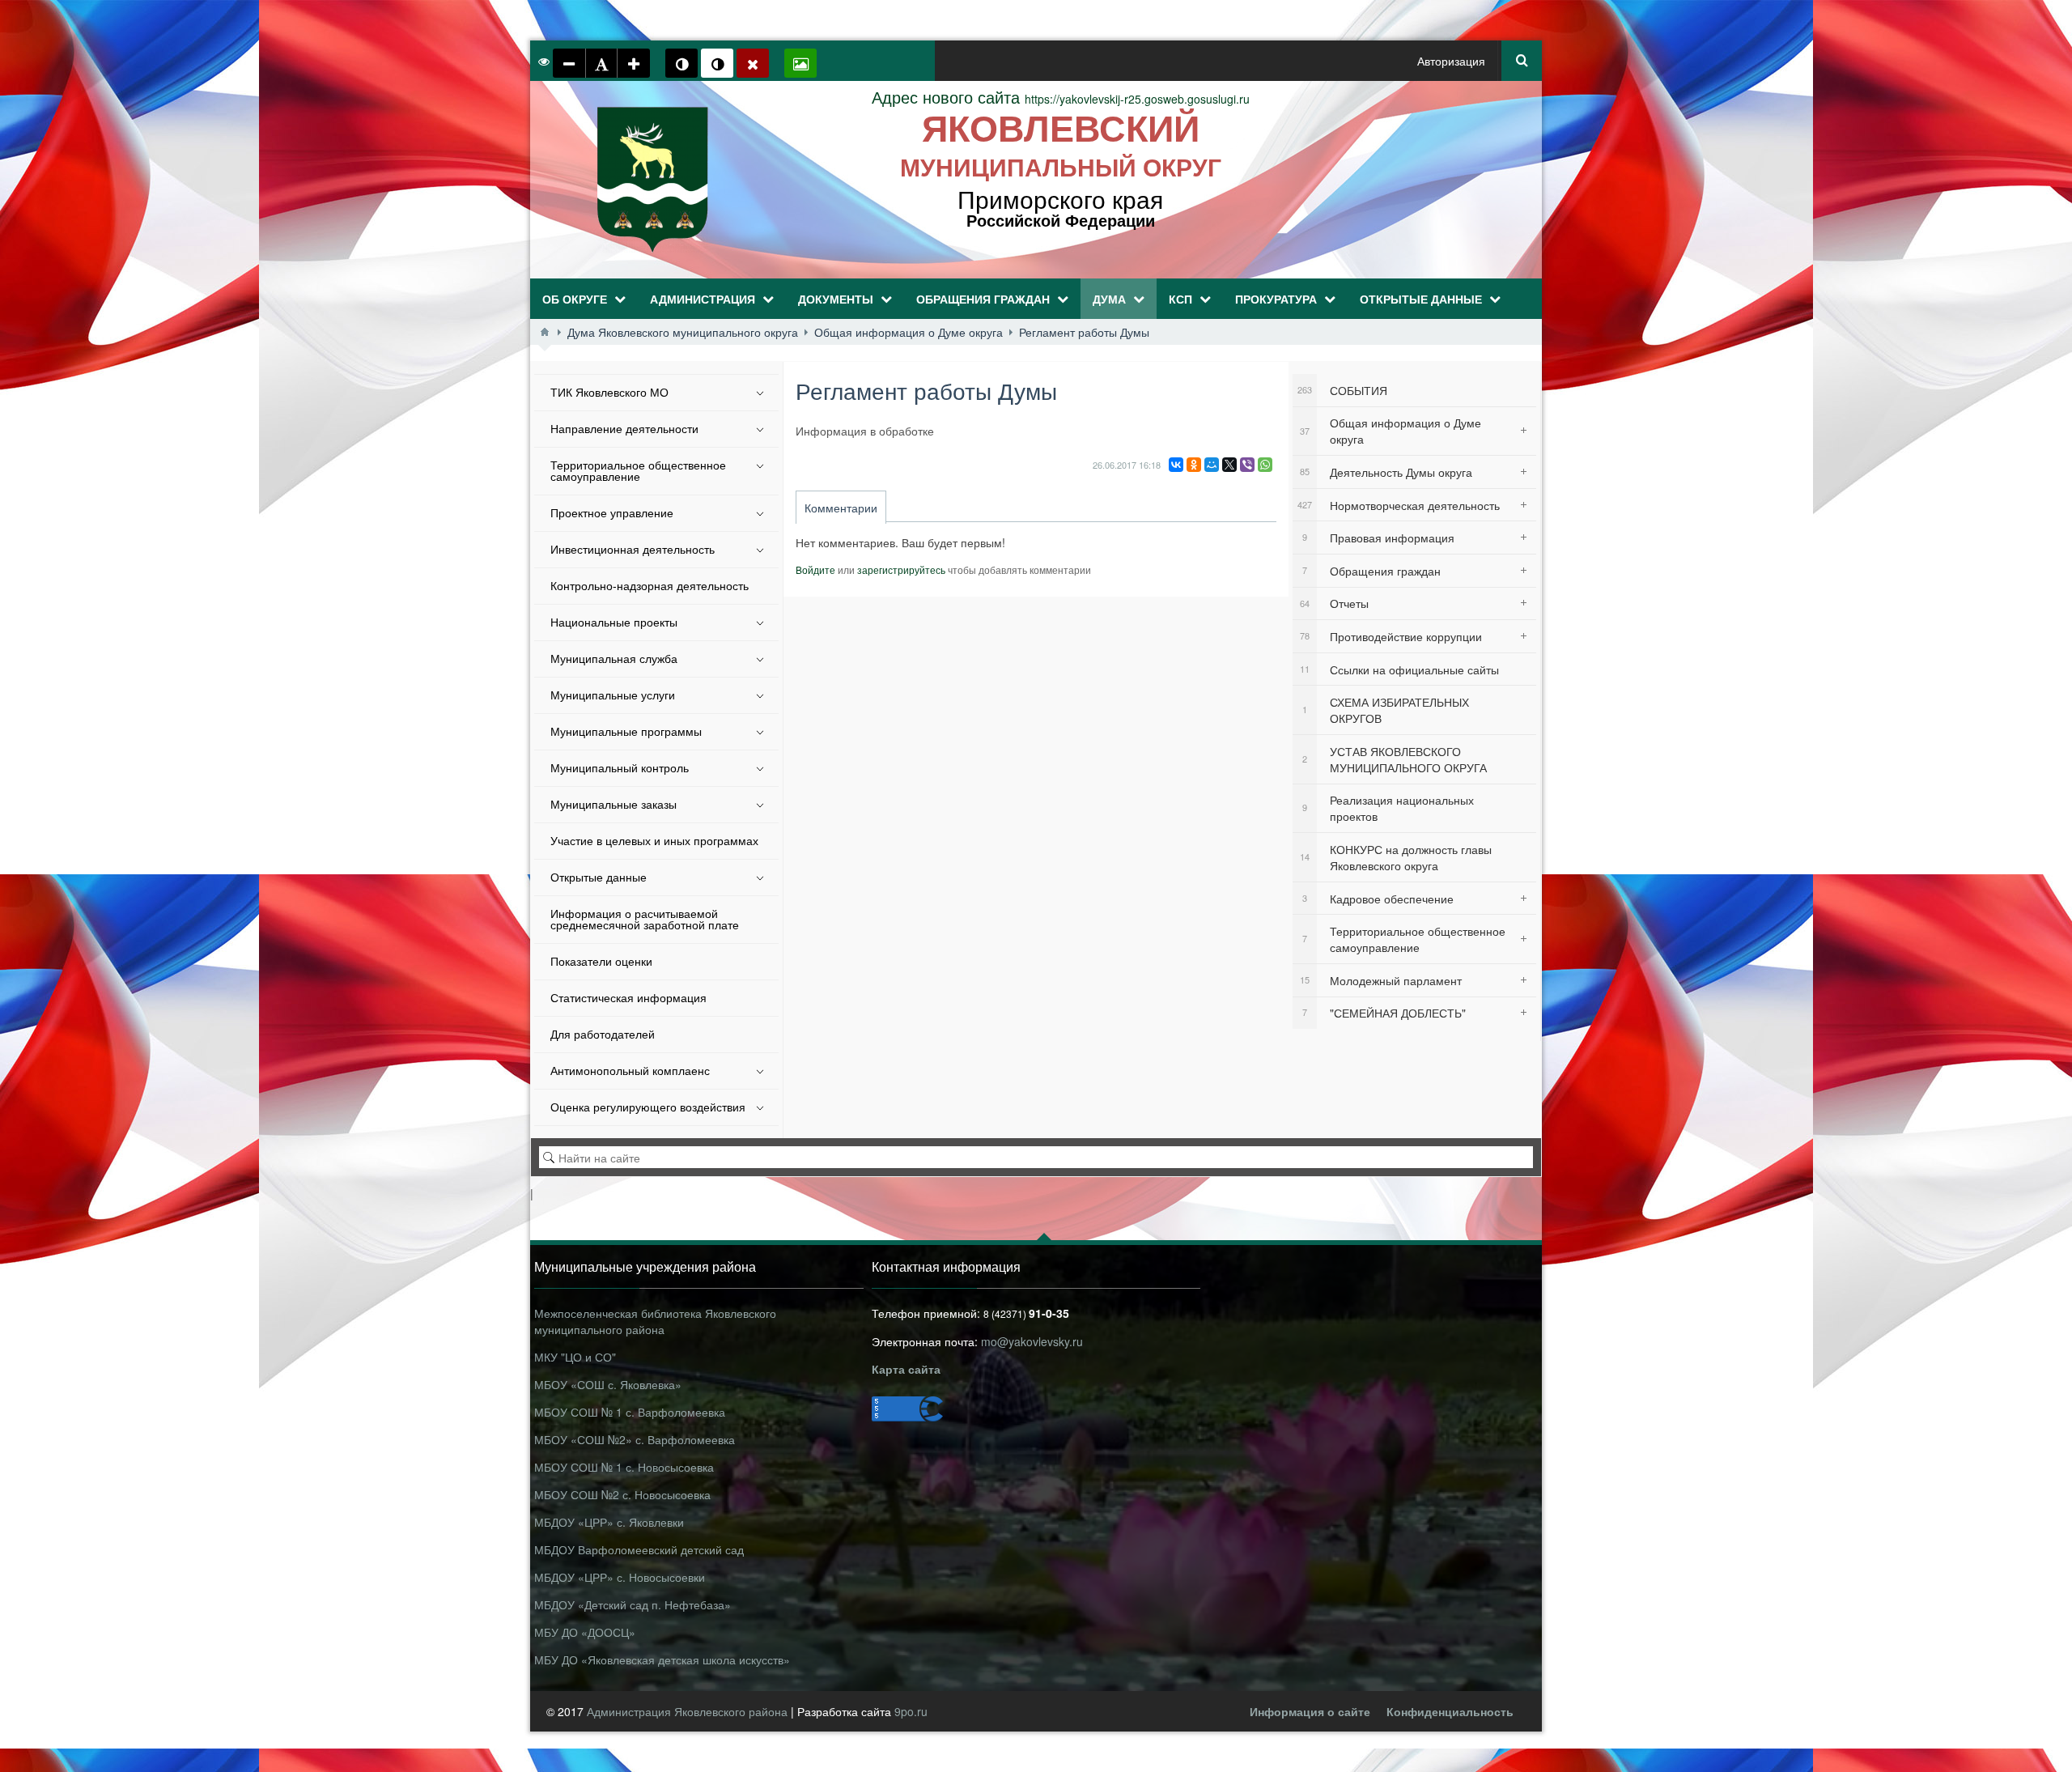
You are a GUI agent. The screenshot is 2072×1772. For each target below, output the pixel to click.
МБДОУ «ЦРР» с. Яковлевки (609, 1522)
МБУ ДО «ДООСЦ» (585, 1632)
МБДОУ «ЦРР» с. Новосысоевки (620, 1577)
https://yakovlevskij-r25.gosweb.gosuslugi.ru (1061, 99)
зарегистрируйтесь (901, 569)
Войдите (815, 569)
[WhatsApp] (1265, 465)
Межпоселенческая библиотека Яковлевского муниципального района (655, 1321)
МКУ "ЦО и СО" (575, 1357)
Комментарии (841, 508)
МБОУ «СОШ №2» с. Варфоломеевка (635, 1439)
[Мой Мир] (1212, 465)
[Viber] (1247, 465)
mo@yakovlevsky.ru (1032, 1341)
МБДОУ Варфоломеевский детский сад (639, 1549)
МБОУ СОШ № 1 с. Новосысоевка (624, 1467)
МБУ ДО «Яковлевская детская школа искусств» (662, 1659)
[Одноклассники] (1194, 465)
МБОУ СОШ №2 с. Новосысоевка (622, 1494)
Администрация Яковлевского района (689, 1711)
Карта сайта (906, 1369)
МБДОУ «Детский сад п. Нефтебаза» (633, 1604)
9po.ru (911, 1711)
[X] (1229, 465)
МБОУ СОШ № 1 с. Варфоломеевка (630, 1412)
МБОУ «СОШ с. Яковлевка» (608, 1384)
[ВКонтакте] (1176, 465)
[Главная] (545, 332)
